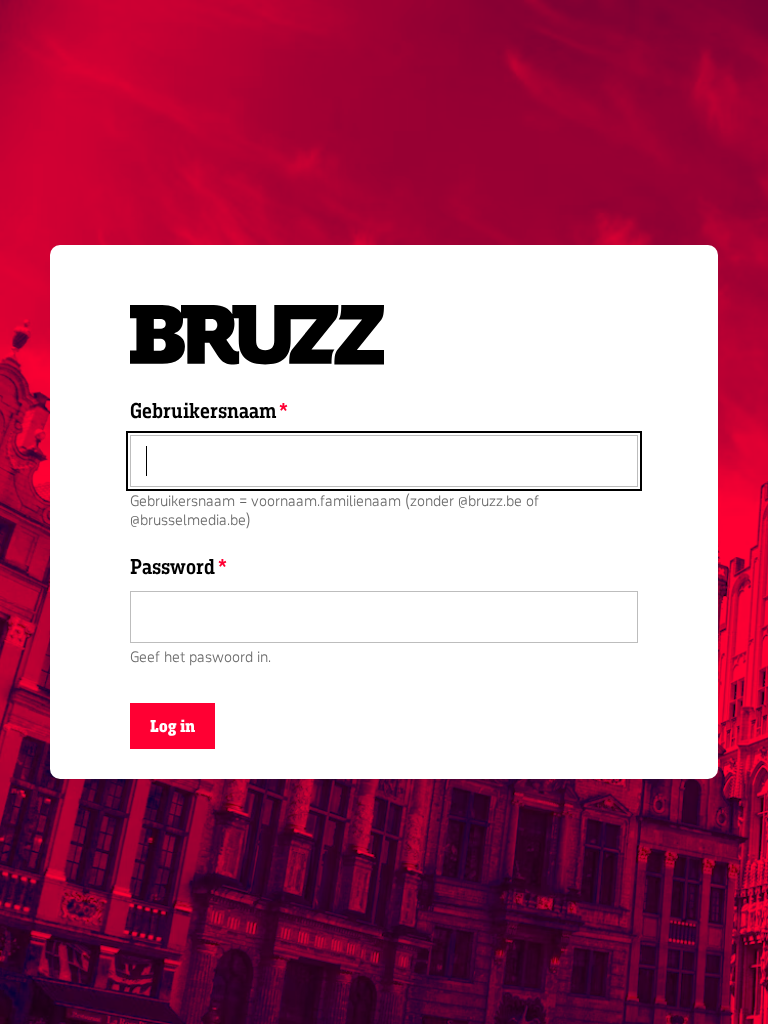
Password (172, 566)
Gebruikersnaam (203, 410)
